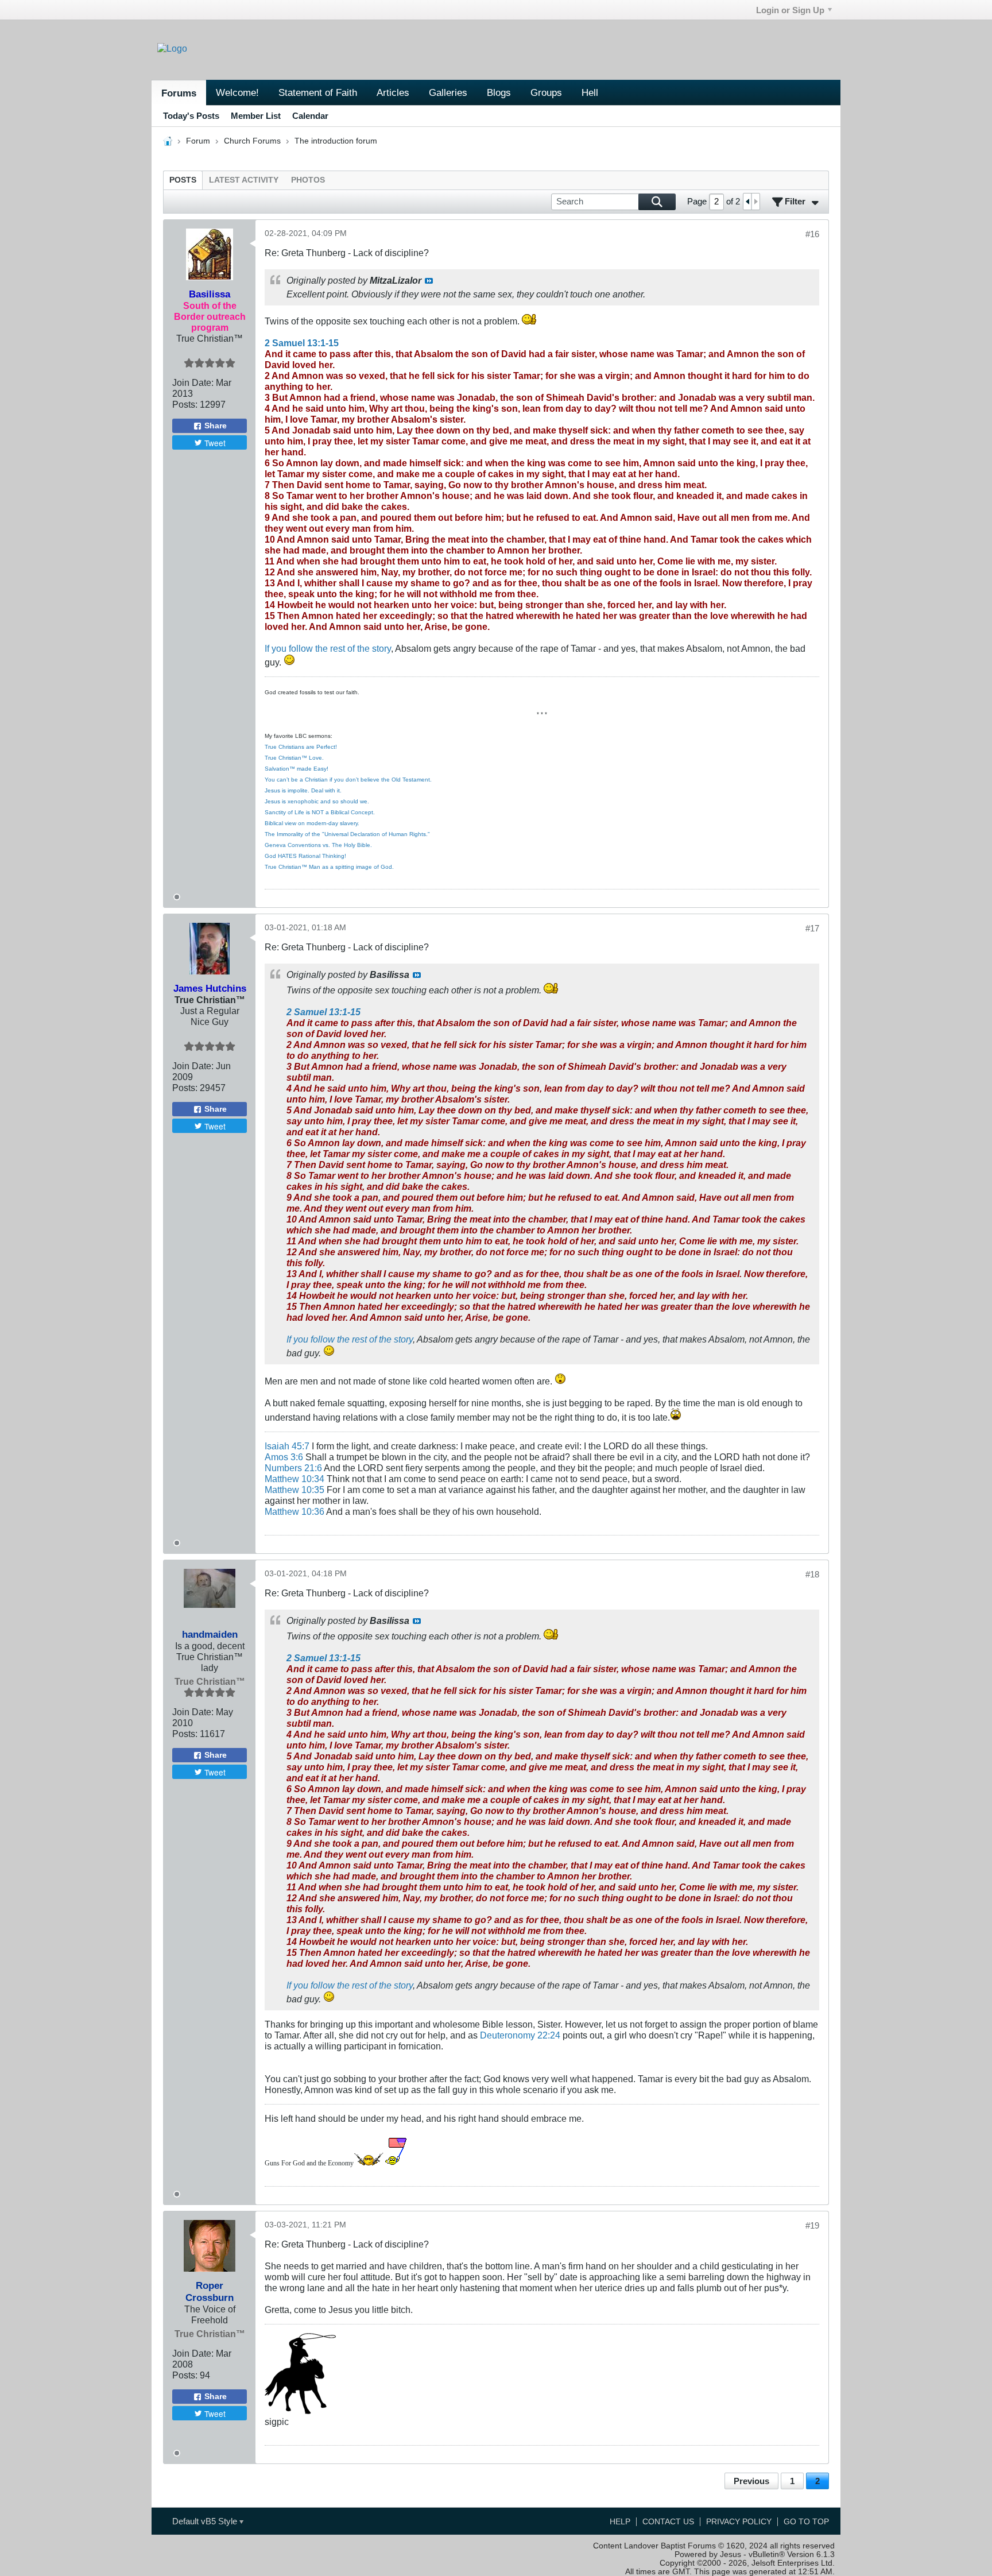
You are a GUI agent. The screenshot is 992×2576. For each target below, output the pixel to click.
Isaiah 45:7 (287, 1446)
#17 (812, 928)
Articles (393, 92)
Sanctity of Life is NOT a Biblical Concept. (320, 812)
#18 (812, 1574)
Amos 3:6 (284, 1457)
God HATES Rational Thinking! (305, 856)
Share (216, 426)
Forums (179, 93)
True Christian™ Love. (294, 758)
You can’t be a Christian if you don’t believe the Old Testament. (348, 780)
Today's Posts (191, 116)
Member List (256, 116)
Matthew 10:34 (294, 1479)
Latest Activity (244, 180)
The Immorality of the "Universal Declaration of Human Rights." (347, 834)
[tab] (183, 180)
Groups (546, 92)
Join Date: (193, 382)
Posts (183, 180)
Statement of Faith (318, 92)
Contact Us (668, 2522)
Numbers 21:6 (293, 1468)
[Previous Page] (747, 201)
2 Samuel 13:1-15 (302, 343)
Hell (590, 92)
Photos (308, 180)
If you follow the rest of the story (328, 648)
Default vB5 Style (206, 2521)
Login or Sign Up (790, 10)
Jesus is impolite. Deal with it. (303, 790)
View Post (429, 281)
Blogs (499, 92)
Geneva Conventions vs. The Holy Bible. (318, 845)
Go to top (806, 2522)
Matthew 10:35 (294, 1490)
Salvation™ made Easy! (297, 769)
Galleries (448, 92)
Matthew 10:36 (294, 1511)
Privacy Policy (739, 2522)
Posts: (185, 404)
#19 (812, 2225)
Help (620, 2522)
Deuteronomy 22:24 (520, 2035)
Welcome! (237, 92)
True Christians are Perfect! (301, 747)
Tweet (215, 443)
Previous (751, 2481)
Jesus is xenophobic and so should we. (317, 801)
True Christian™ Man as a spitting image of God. (329, 867)
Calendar (310, 116)
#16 (812, 234)
